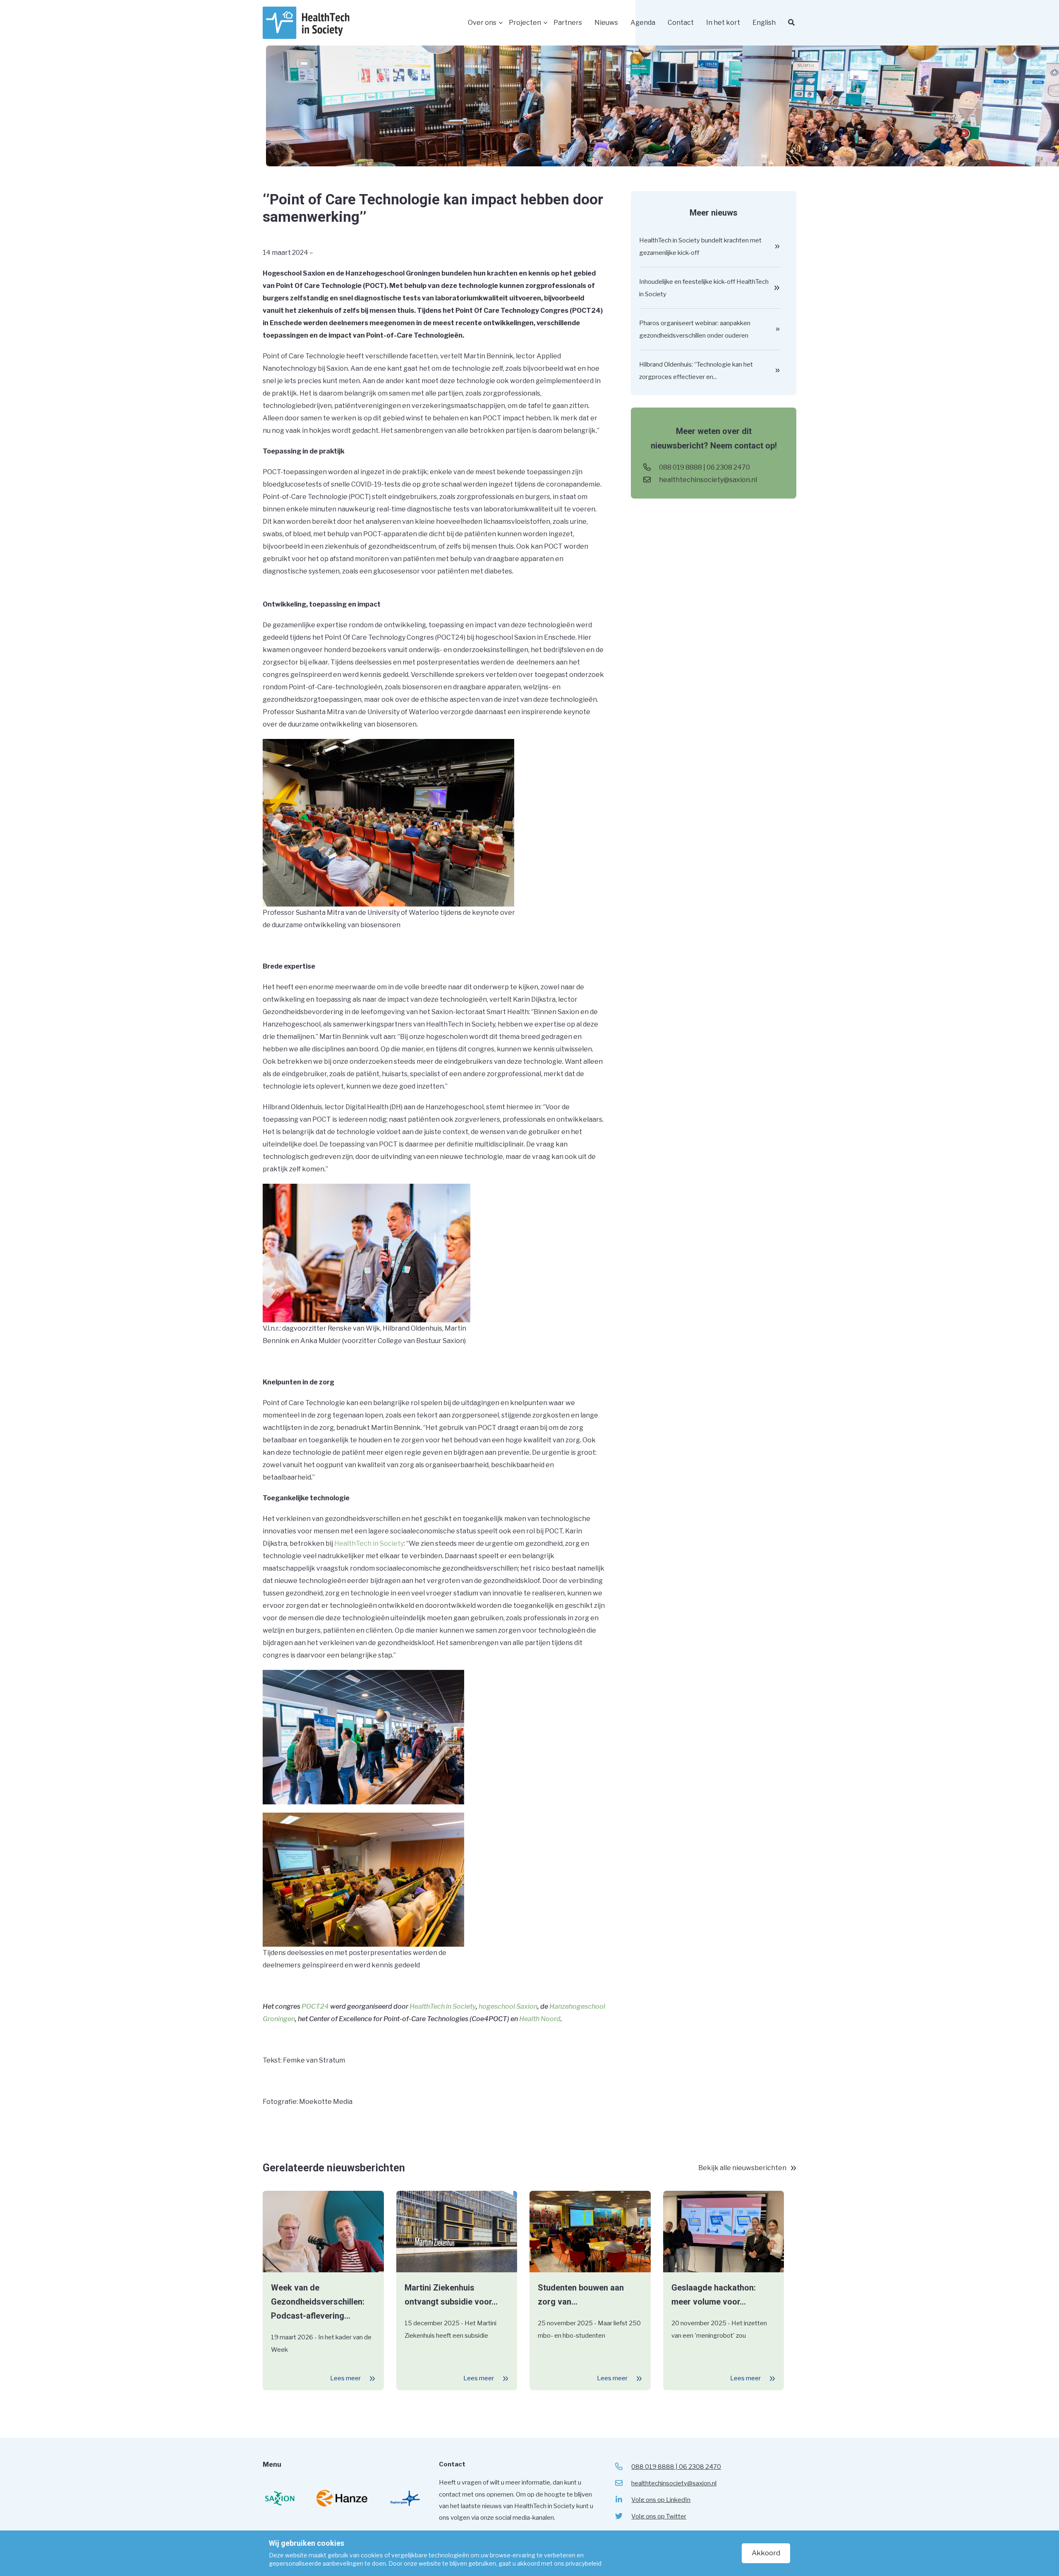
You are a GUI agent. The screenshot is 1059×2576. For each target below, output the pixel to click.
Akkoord (766, 2553)
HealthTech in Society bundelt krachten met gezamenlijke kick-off (700, 247)
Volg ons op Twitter (659, 2516)
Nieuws (606, 23)
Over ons (482, 23)
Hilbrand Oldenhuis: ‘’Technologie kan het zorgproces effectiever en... (696, 371)
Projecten (525, 23)
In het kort (723, 23)
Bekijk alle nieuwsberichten (742, 2168)
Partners (568, 23)
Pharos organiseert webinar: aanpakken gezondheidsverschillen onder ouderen (695, 329)
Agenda (643, 23)
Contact (681, 23)
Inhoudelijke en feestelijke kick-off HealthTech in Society (704, 288)
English (764, 23)
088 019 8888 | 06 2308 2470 (704, 467)
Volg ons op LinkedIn (661, 2500)
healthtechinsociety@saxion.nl (708, 480)
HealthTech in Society (369, 1543)
